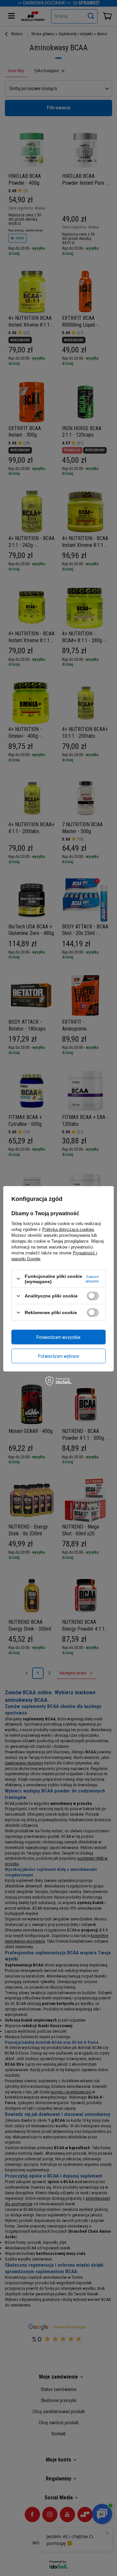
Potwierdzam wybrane (59, 1356)
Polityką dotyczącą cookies (68, 1229)
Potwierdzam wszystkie (58, 1337)
